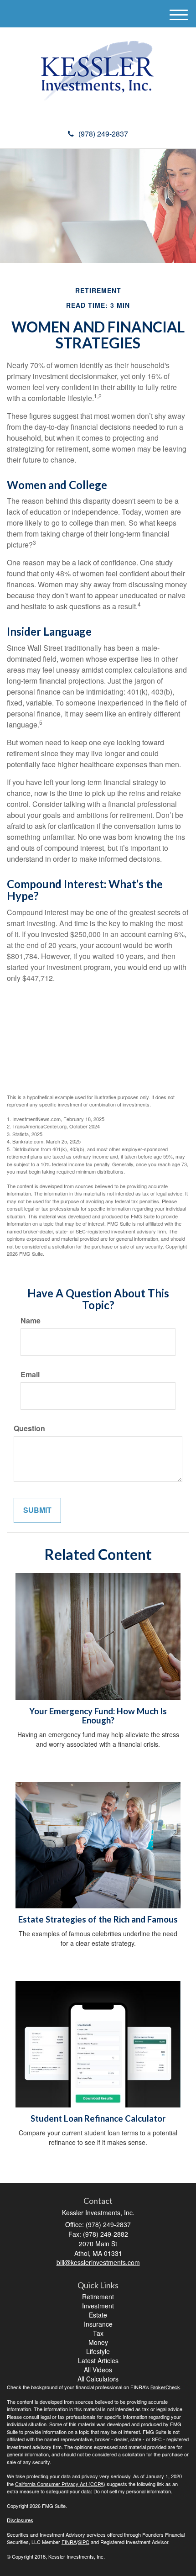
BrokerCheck (165, 2387)
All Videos (98, 2370)
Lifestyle (98, 2351)
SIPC (84, 2542)
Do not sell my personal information (132, 2491)
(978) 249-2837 (103, 134)
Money (98, 2342)
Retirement (98, 2297)
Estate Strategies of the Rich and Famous (98, 1919)
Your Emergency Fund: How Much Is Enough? (98, 1716)
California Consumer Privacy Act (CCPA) (60, 2484)
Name (31, 1321)
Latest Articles (98, 2360)
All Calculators (98, 2379)
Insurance (98, 2324)
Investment (98, 2306)
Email (30, 1375)
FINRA (69, 2542)
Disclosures (20, 2520)
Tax (98, 2333)
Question (29, 1428)
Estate (98, 2315)
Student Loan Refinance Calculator (98, 2118)
